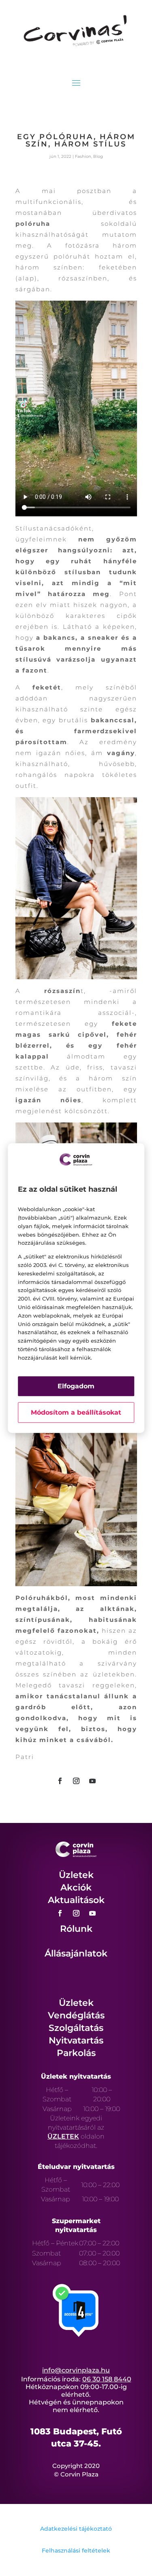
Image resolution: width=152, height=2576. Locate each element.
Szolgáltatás (76, 2028)
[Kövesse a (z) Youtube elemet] (92, 1781)
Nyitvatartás (76, 2040)
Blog (98, 156)
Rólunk (76, 1929)
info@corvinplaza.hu (76, 2370)
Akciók (76, 1887)
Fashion (83, 156)
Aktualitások (76, 1900)
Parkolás (76, 2053)
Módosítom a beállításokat (76, 1412)
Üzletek (76, 1875)
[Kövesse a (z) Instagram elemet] (76, 1781)
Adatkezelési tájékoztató (76, 2529)
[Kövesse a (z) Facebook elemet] (60, 1781)
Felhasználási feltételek (76, 2551)
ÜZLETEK (63, 2136)
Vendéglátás (76, 2015)
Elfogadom (76, 1386)
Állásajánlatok (76, 1953)
